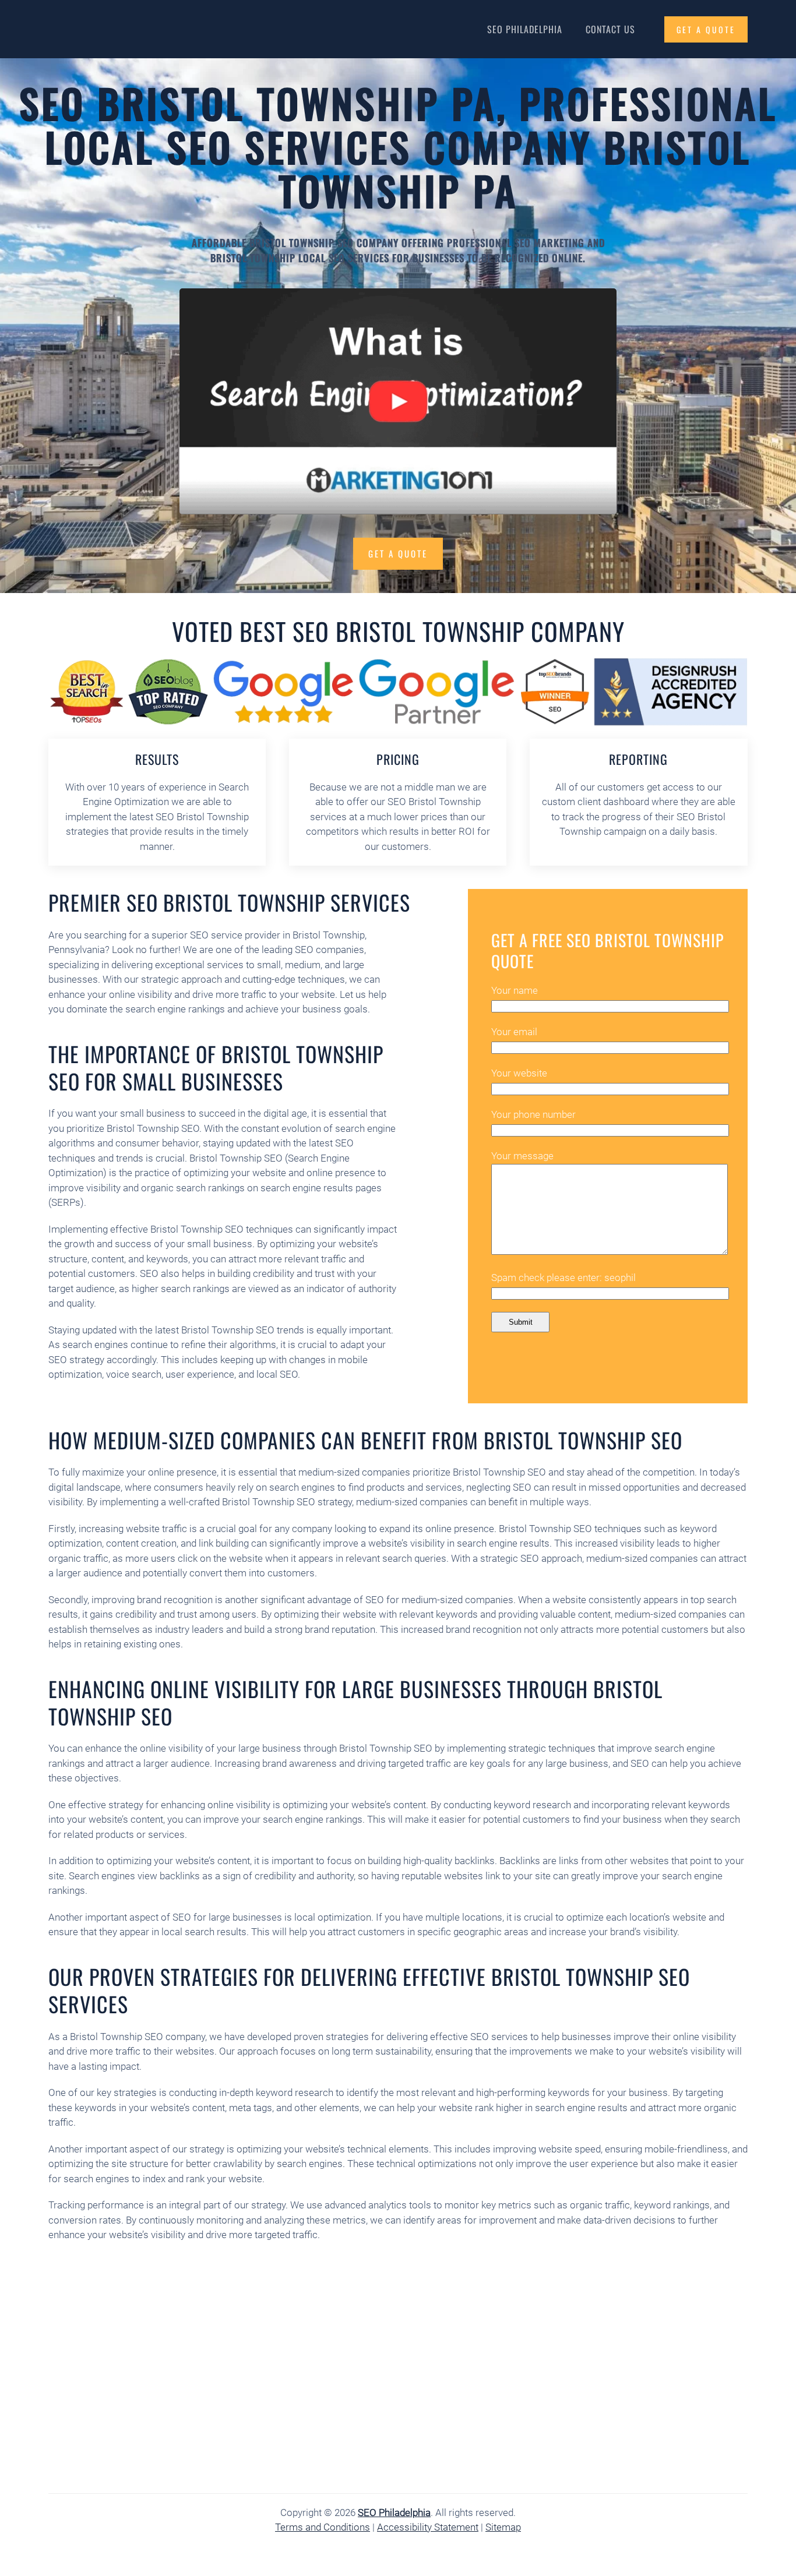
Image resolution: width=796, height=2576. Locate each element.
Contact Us (610, 29)
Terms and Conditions (323, 2527)
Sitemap (503, 2527)
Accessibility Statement (428, 2527)
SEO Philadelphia (525, 29)
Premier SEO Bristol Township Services (229, 902)
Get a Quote (398, 553)
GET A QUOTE (706, 29)
